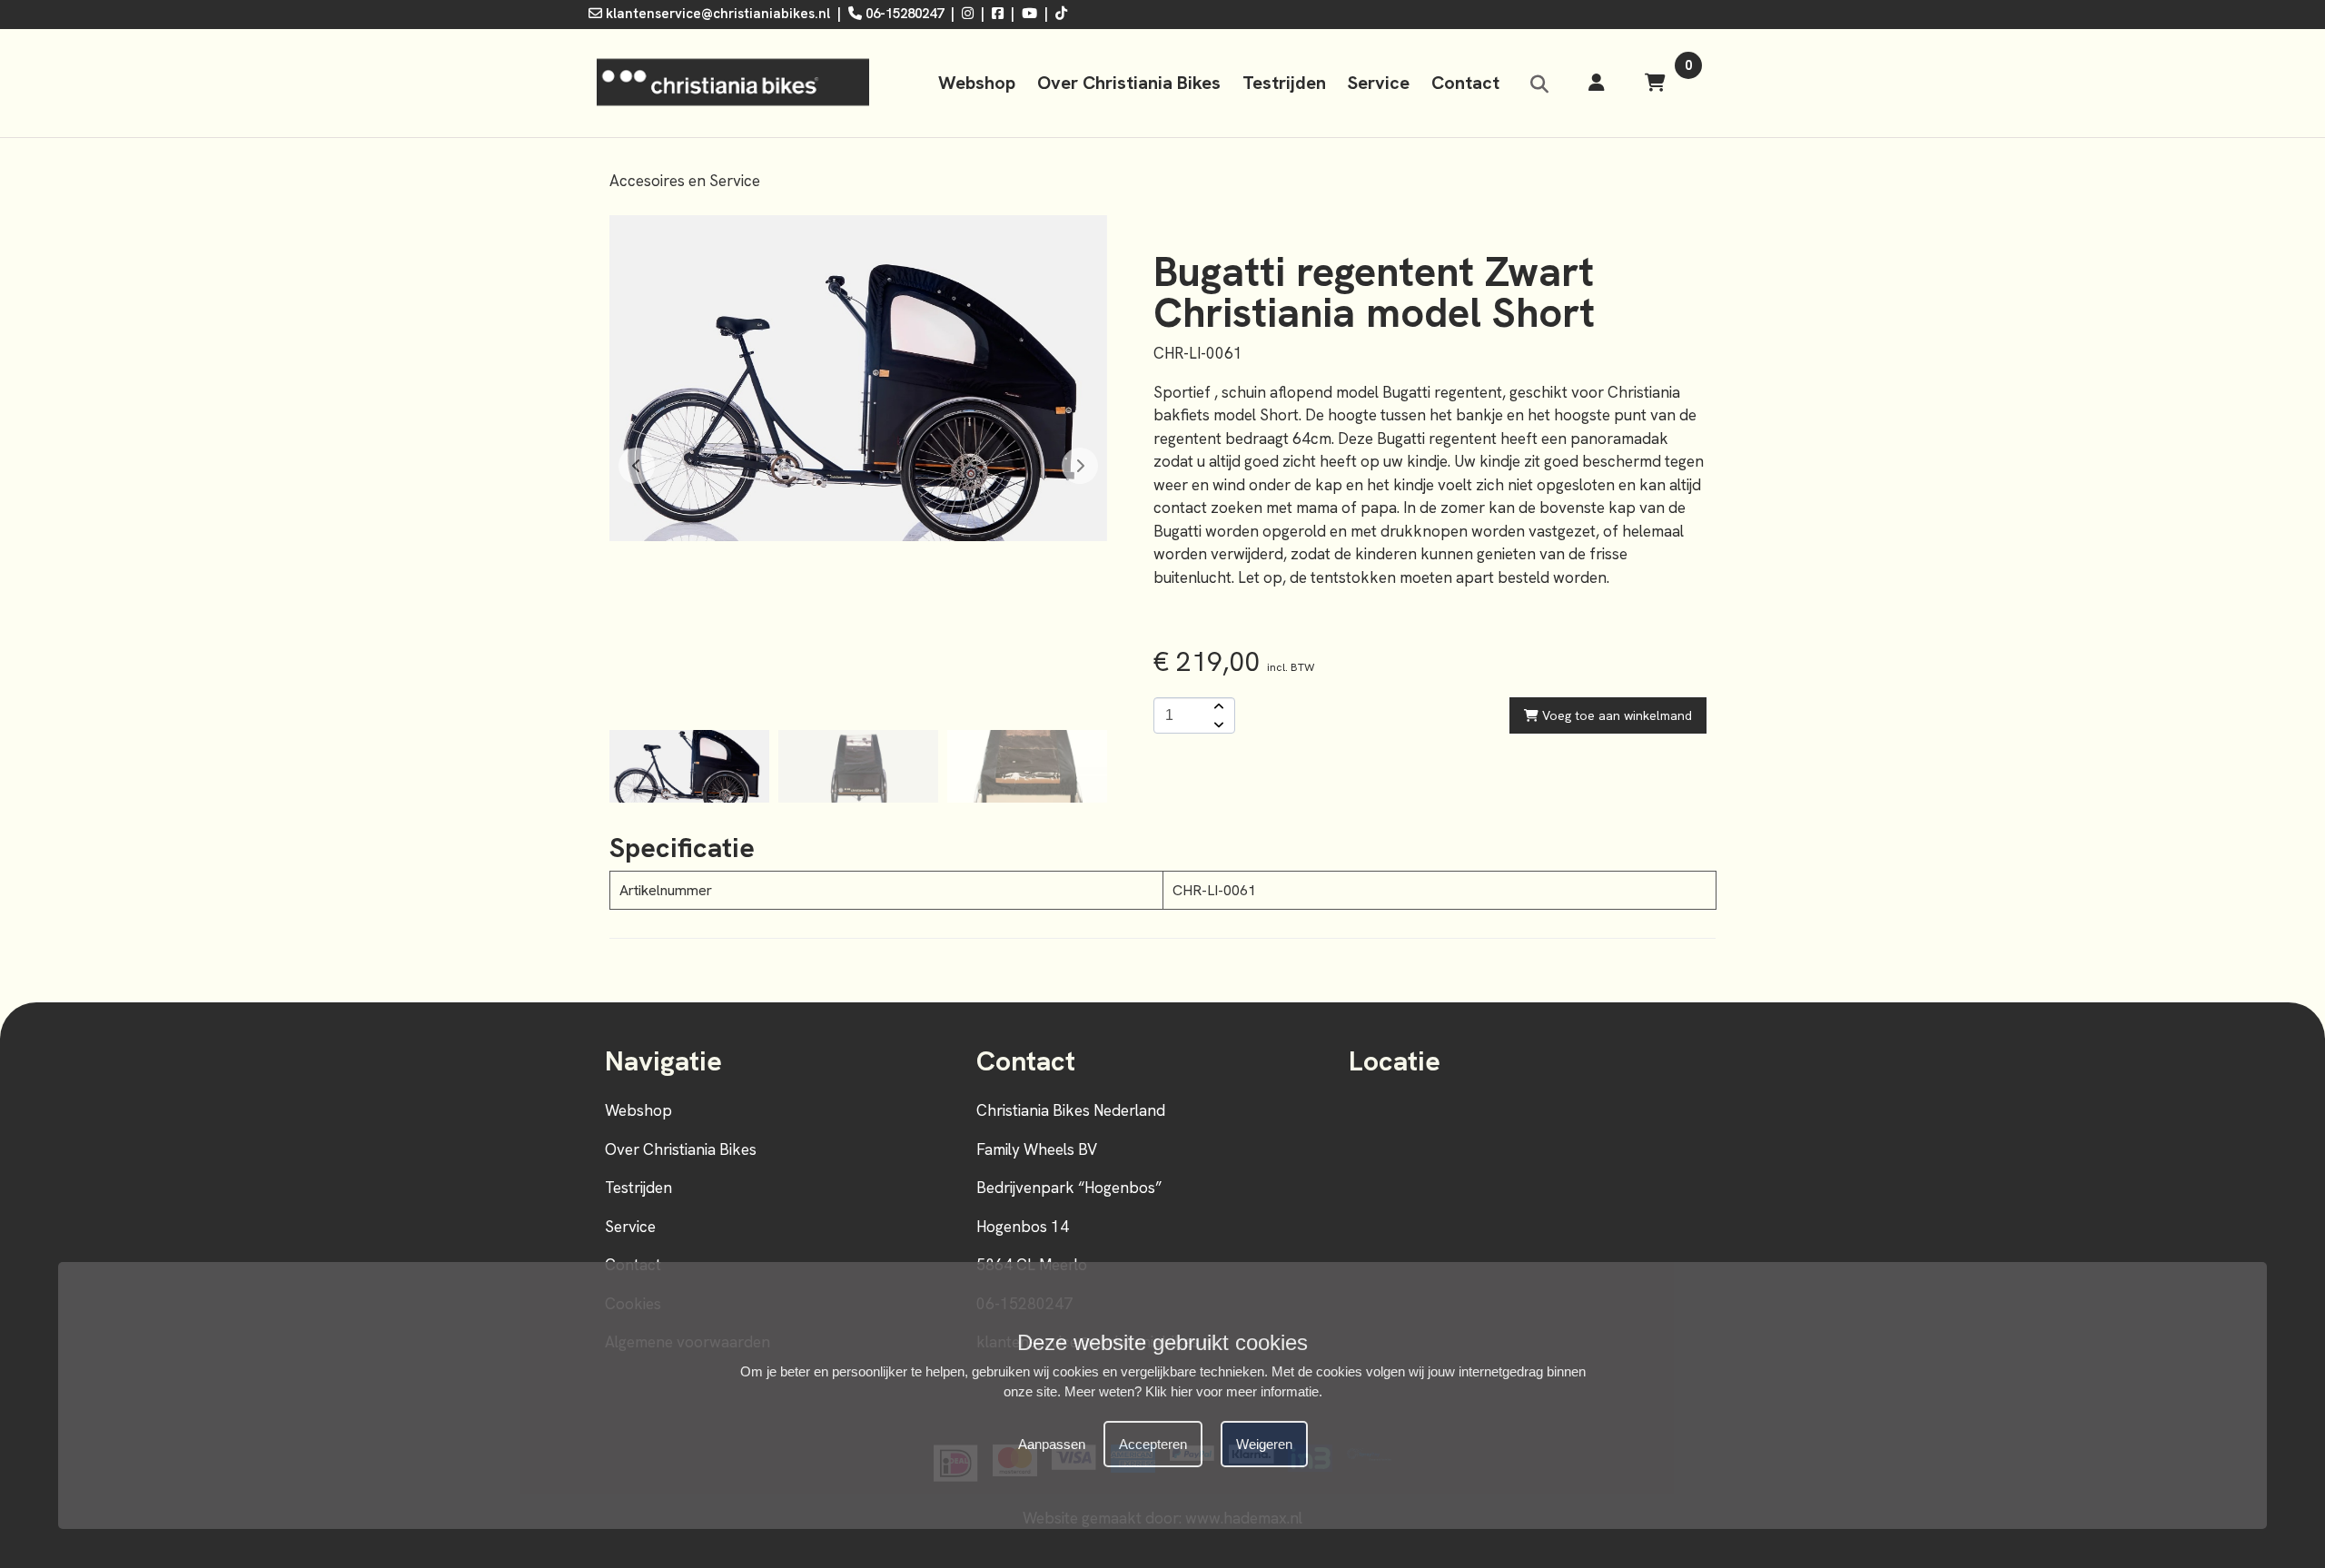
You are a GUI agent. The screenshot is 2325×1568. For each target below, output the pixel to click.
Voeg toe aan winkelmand (1615, 715)
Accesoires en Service (685, 181)
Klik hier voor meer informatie (1232, 1391)
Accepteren (1153, 1444)
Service (1379, 83)
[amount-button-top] (1217, 706)
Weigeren (1264, 1444)
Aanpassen (1052, 1444)
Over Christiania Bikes (1129, 83)
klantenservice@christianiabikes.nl (716, 14)
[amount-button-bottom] (1217, 725)
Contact (1465, 83)
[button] (1080, 466)
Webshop (977, 83)
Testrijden (1284, 83)
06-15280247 (903, 14)
